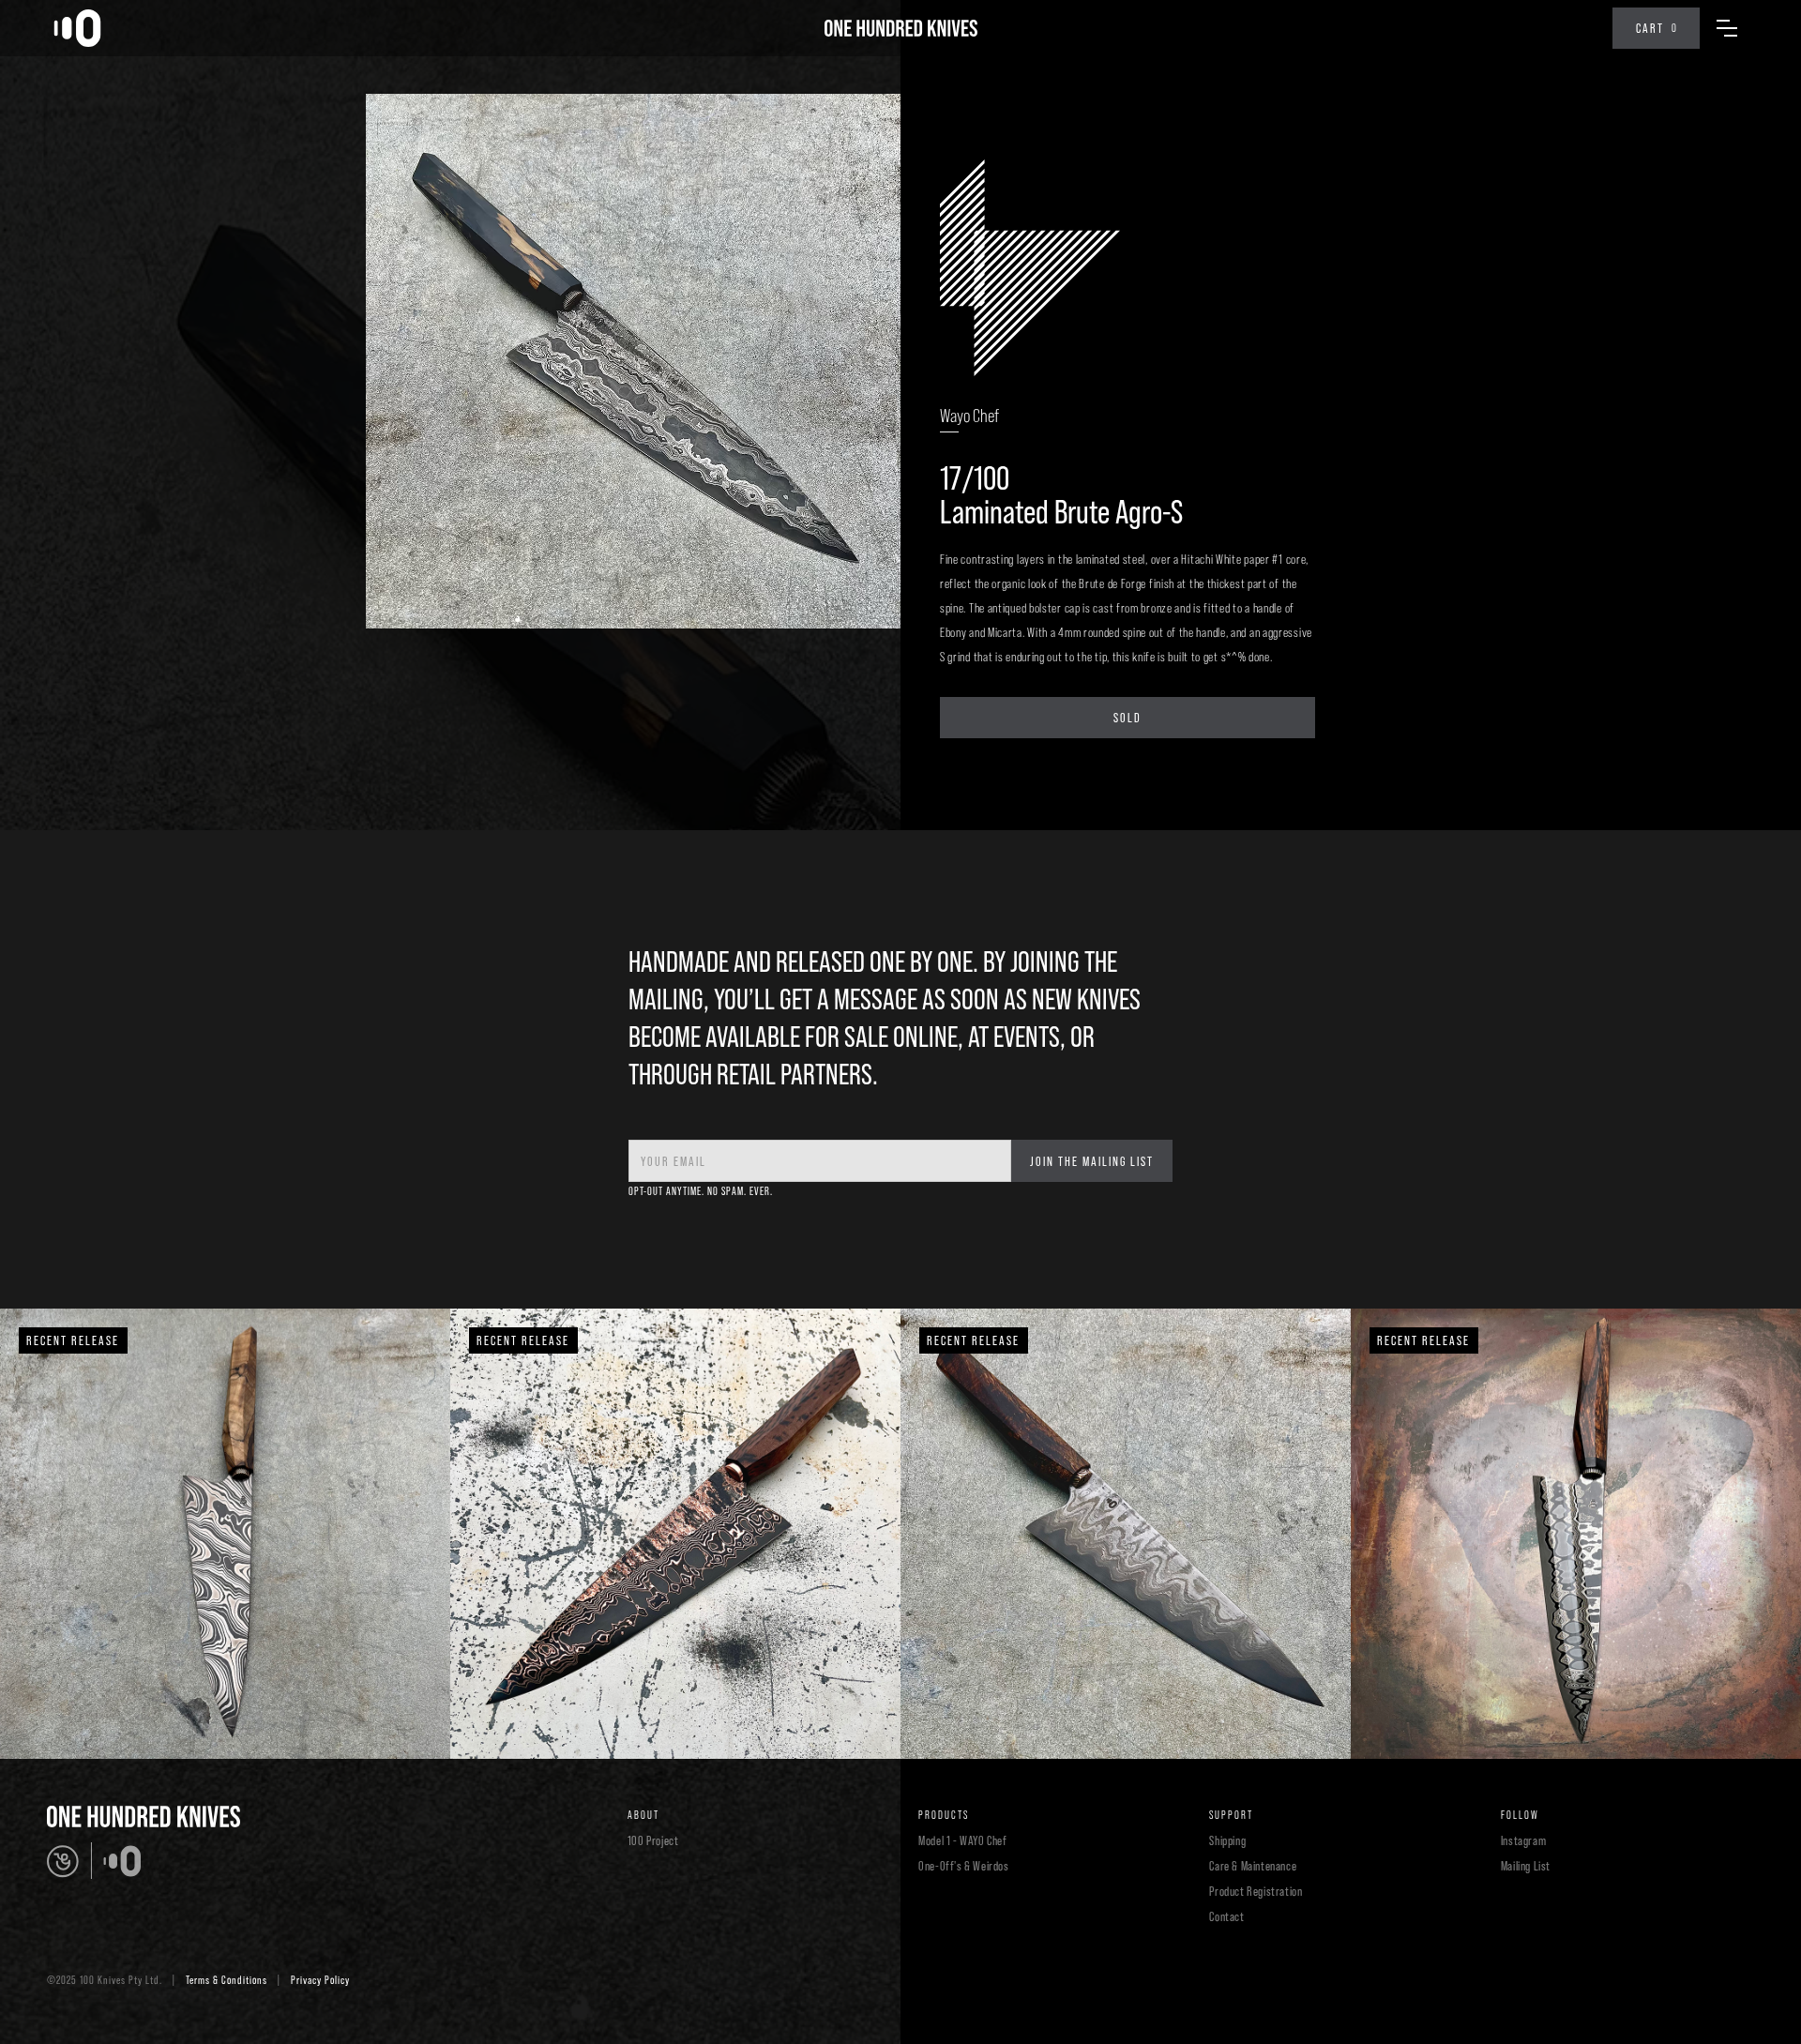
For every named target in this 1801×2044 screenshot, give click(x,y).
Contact (1226, 1916)
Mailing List (1526, 1866)
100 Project (653, 1840)
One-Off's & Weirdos (963, 1866)
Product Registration (1256, 1891)
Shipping (1227, 1840)
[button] (1656, 28)
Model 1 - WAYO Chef (962, 1840)
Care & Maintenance (1253, 1866)
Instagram (1523, 1840)
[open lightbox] (633, 361)
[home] (77, 28)
